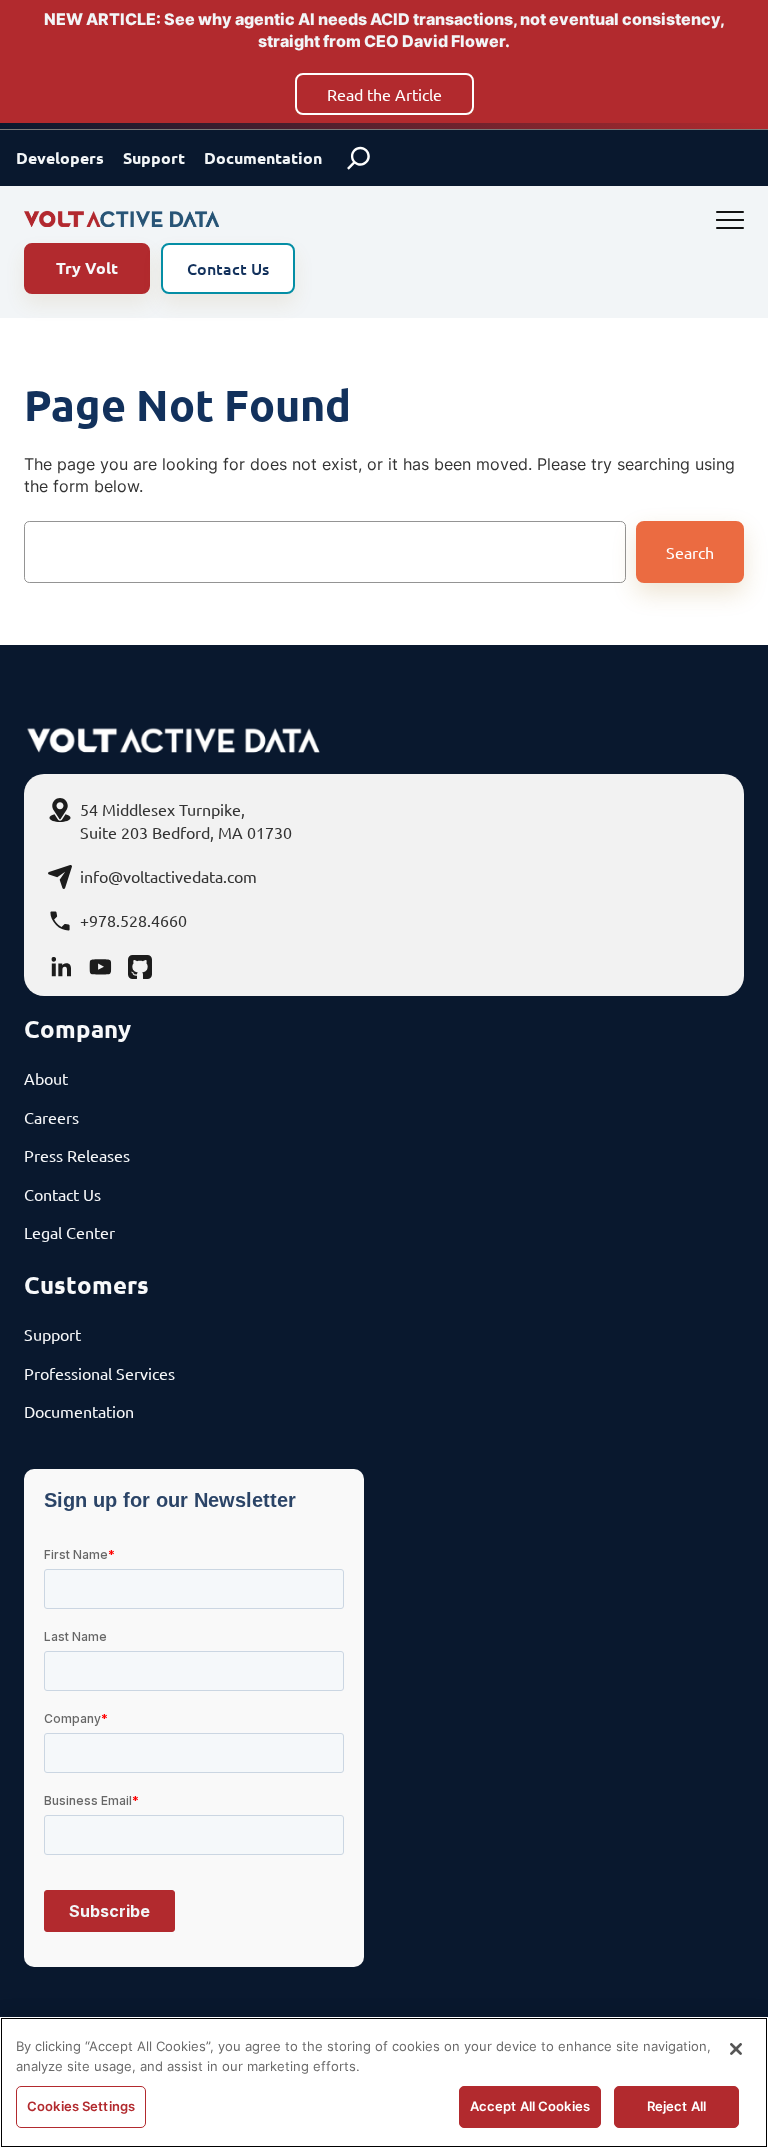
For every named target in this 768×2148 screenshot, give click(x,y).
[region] (384, 2082)
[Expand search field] (359, 158)
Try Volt (87, 267)
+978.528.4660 (133, 920)
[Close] (736, 2049)
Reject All (676, 2106)
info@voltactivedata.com (168, 876)
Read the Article (384, 94)
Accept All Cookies (530, 2106)
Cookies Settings (81, 2106)
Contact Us (228, 268)
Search (690, 552)
